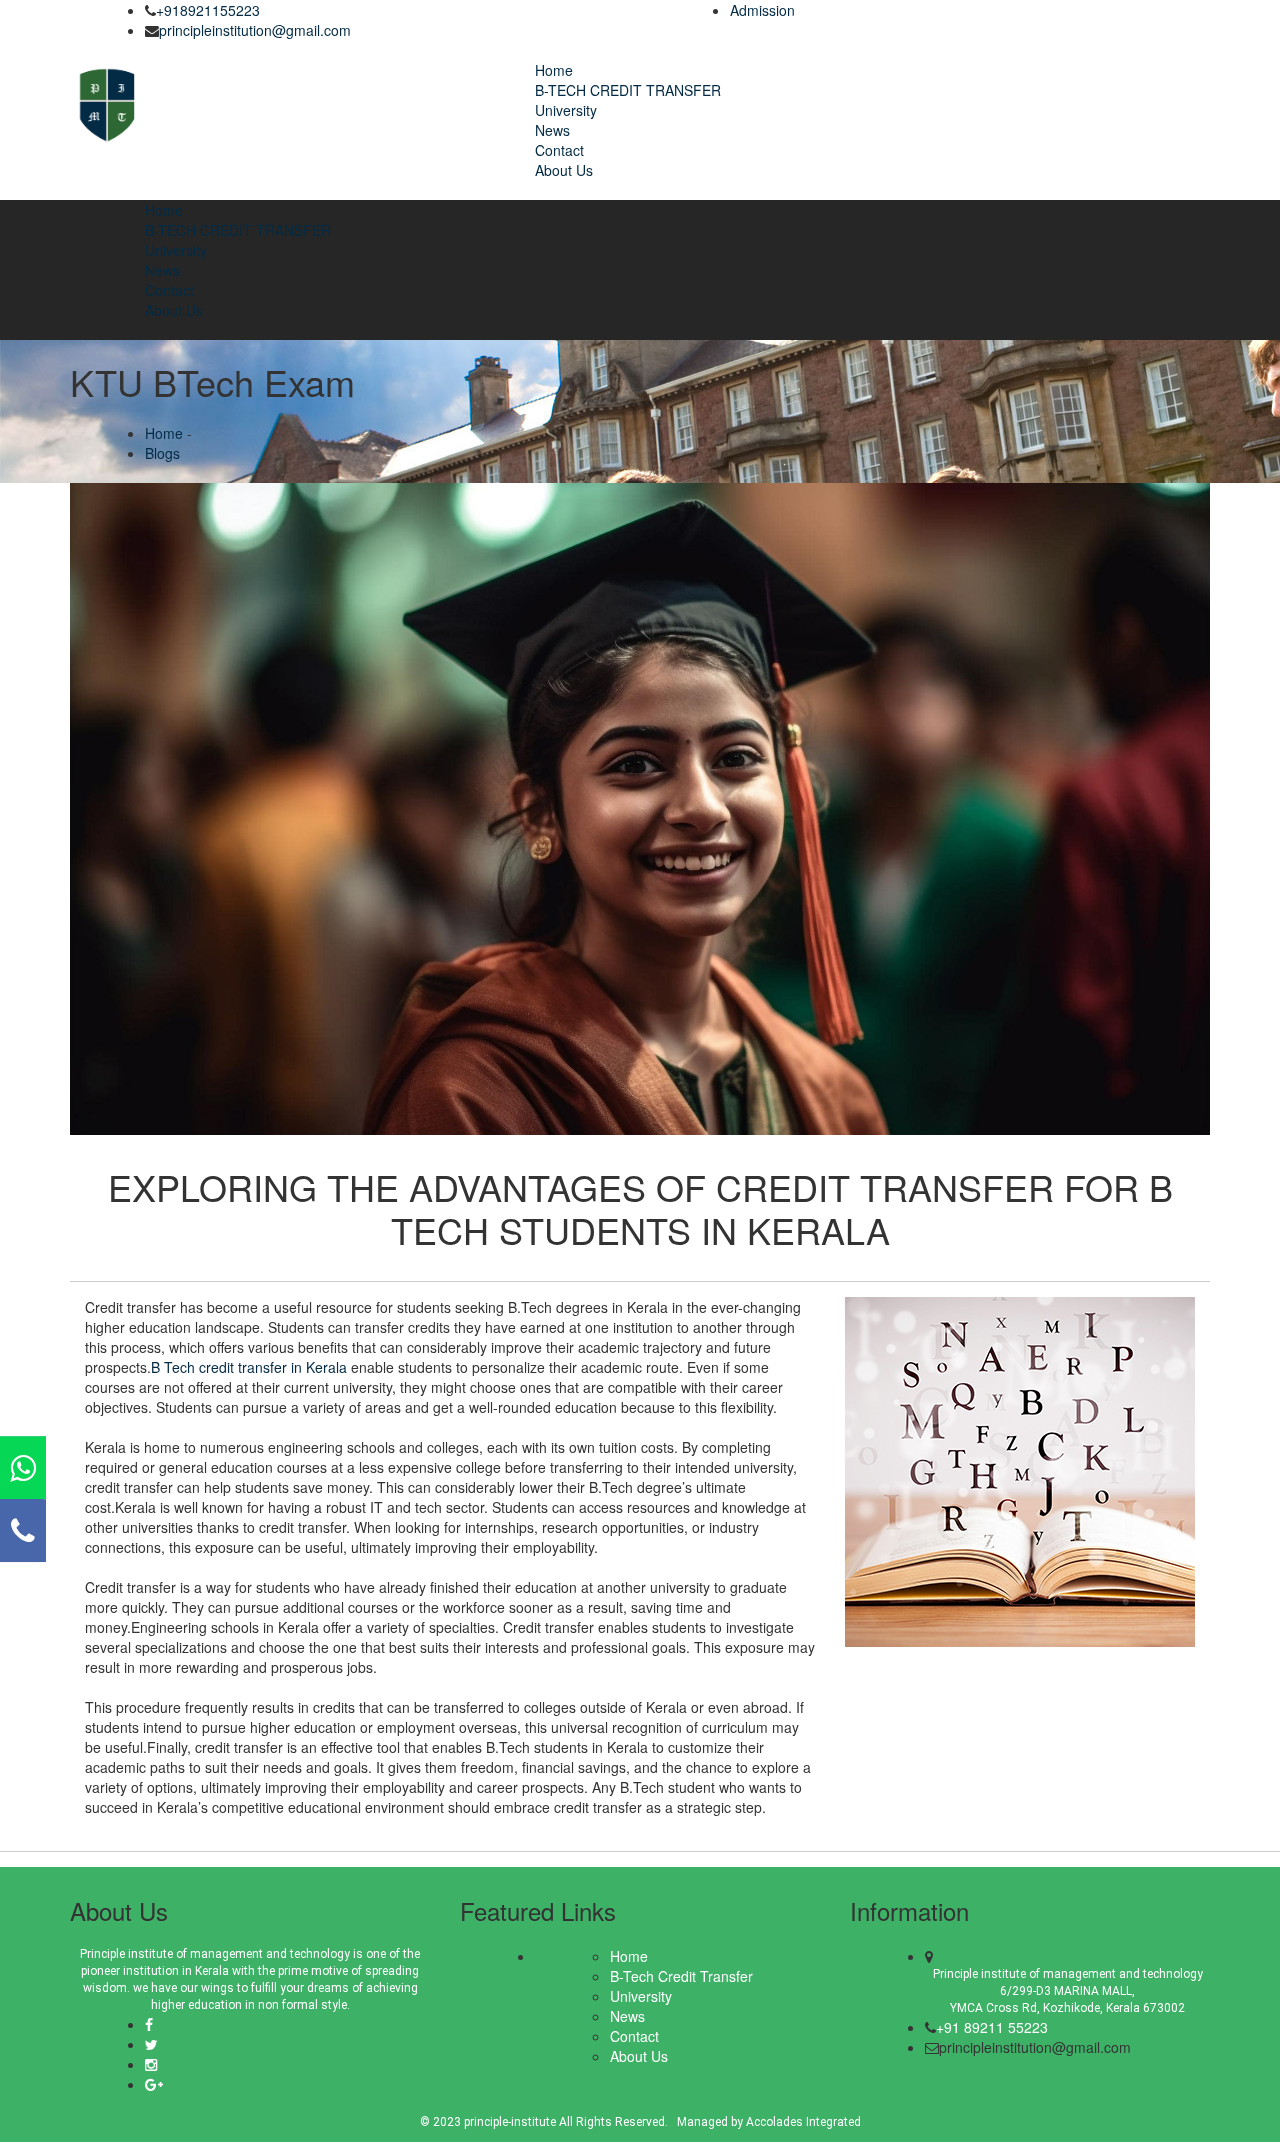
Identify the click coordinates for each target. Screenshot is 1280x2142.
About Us (564, 170)
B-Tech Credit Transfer (681, 1976)
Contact (559, 150)
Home (554, 70)
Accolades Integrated (802, 2122)
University (566, 110)
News (552, 130)
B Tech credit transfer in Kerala (249, 1367)
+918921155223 (208, 10)
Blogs (162, 453)
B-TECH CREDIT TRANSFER (628, 90)
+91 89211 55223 (992, 2027)
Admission (762, 10)
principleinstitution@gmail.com (255, 30)
